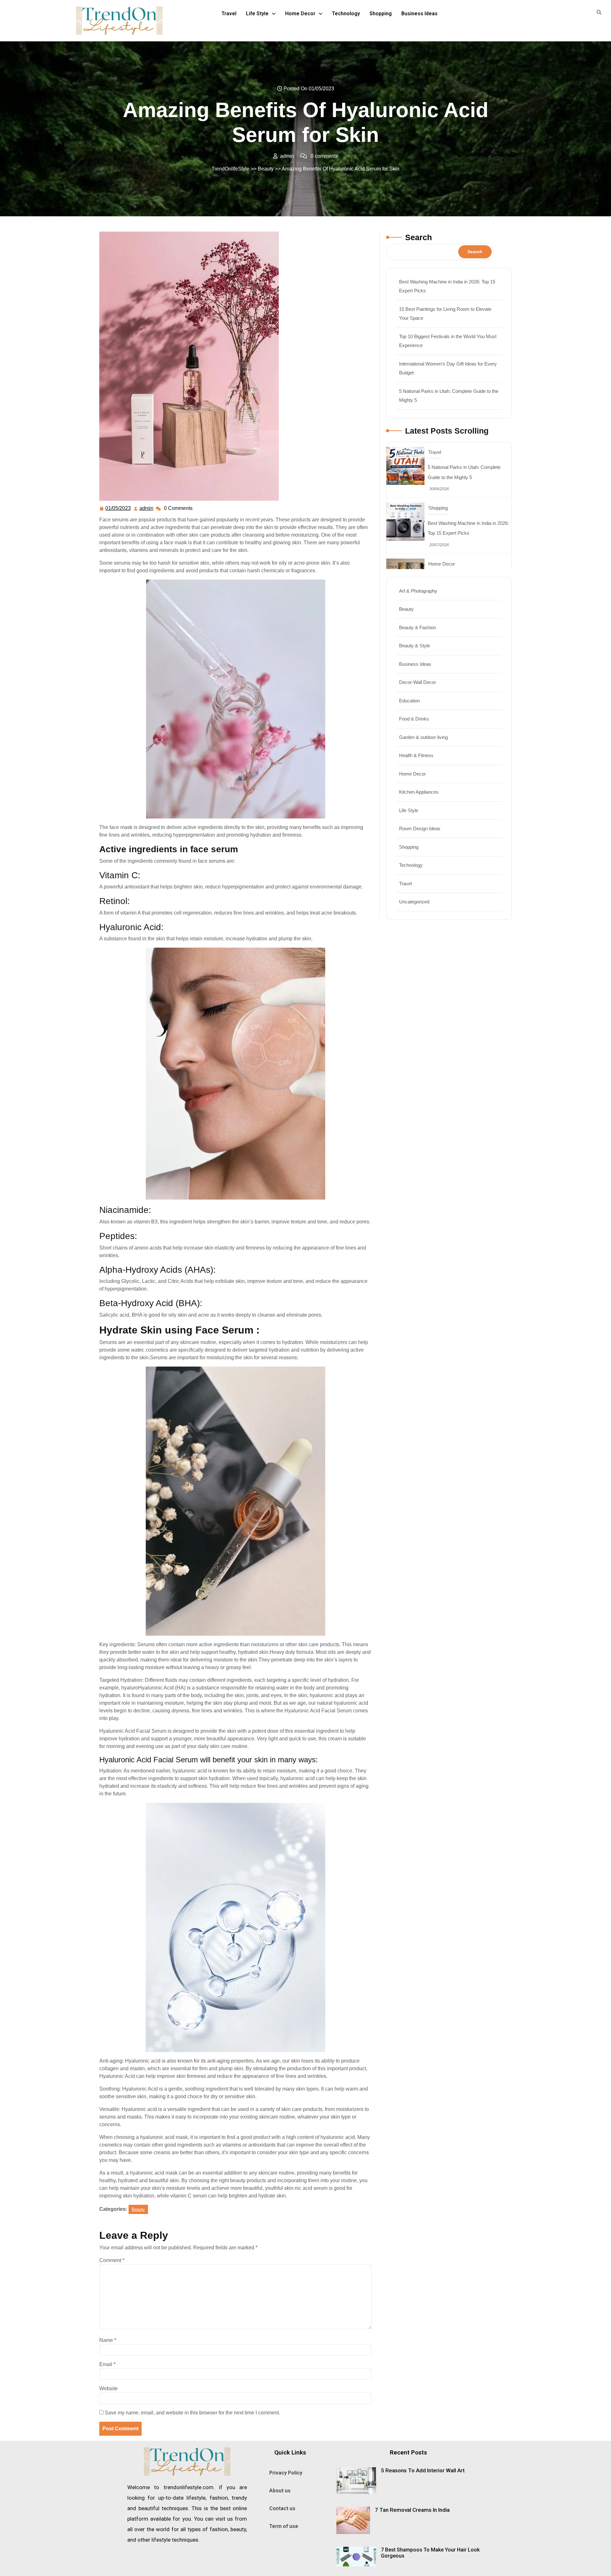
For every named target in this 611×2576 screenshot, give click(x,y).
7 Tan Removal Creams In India (412, 2510)
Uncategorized (414, 902)
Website (109, 2388)
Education (409, 701)
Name (108, 2340)
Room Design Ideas (420, 828)
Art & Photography (418, 591)
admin (147, 507)
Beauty (266, 169)
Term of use (284, 2526)
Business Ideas (419, 14)
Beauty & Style (414, 646)
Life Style (257, 14)
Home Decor (300, 14)
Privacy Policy (286, 2473)
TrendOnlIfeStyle (231, 169)
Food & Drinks (414, 719)
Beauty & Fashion (418, 627)
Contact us (282, 2508)
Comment (112, 2260)
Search (418, 237)
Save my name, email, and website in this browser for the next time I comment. (192, 2413)
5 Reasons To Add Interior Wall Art (423, 2470)
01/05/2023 (118, 507)
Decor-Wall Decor (418, 682)
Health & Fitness (416, 755)
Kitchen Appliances (419, 792)
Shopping (381, 14)
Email (107, 2364)
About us (280, 2491)
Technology (346, 14)
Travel (229, 14)
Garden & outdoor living (423, 737)
